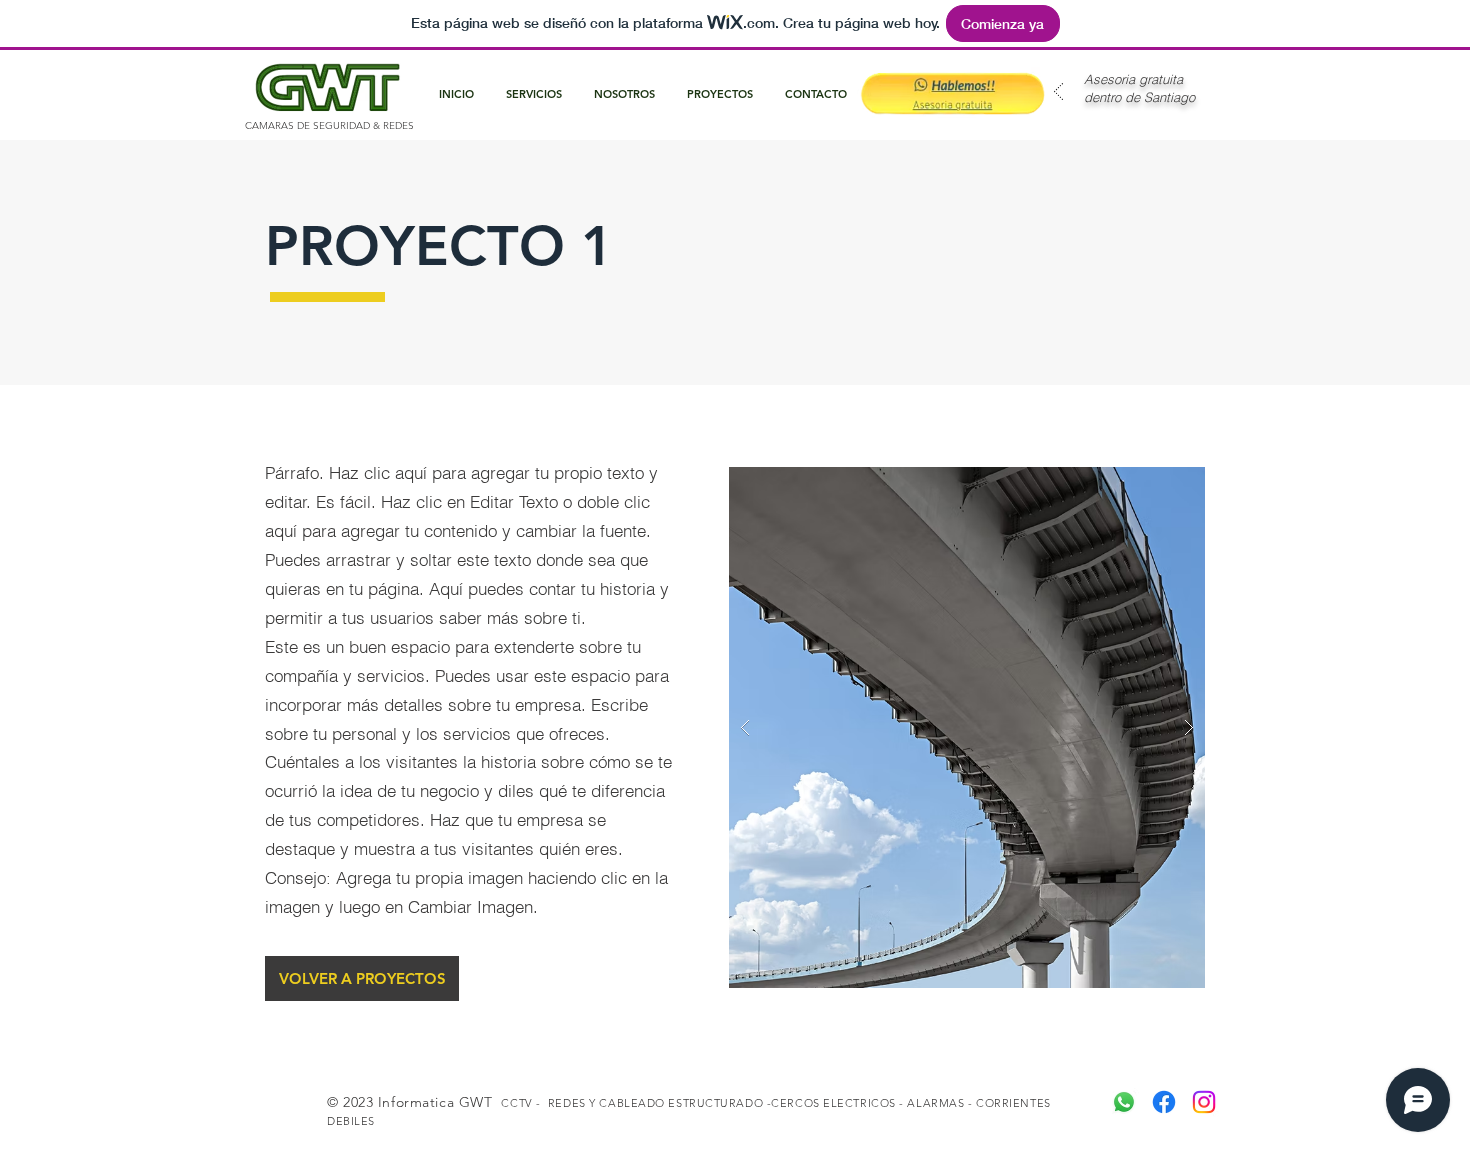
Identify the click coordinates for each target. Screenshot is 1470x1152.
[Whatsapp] (1124, 1102)
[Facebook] (1164, 1102)
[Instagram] (1204, 1102)
